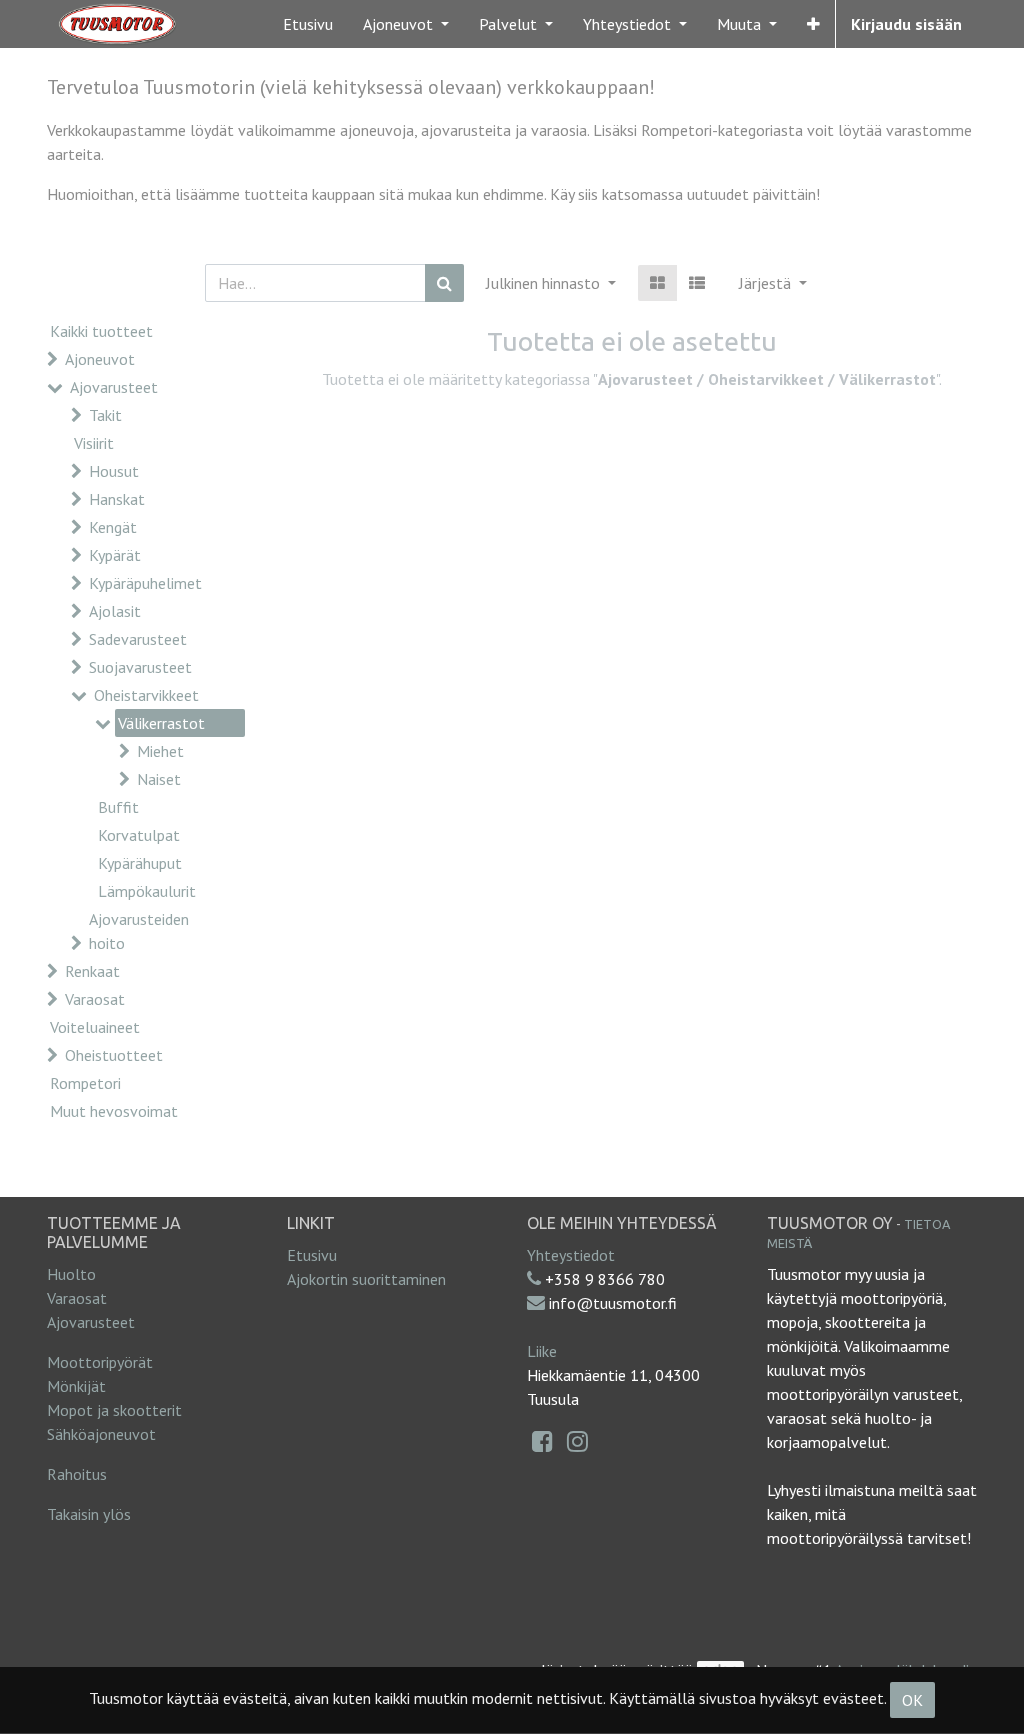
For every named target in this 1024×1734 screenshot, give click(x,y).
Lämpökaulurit (147, 891)
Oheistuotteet (114, 1055)
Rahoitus (77, 1474)
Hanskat (117, 499)
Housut (114, 471)
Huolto (71, 1274)
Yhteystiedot (571, 1255)
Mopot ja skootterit (114, 1410)
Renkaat (92, 971)
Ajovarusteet (114, 387)
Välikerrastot (161, 723)
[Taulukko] (657, 283)
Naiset (159, 779)
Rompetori (85, 1083)
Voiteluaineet (95, 1027)
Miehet (160, 751)
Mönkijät (76, 1386)
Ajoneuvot (100, 359)
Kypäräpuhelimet (145, 583)
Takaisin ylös (89, 1514)
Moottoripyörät (100, 1362)
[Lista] (697, 283)
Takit (105, 415)
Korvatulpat (139, 835)
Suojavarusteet (140, 667)
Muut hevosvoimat (114, 1111)
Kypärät (115, 555)
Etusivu (312, 1255)
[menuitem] (308, 24)
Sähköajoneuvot (101, 1434)
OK (912, 1700)
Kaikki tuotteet (101, 331)
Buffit (118, 807)
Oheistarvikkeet (146, 695)
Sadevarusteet (138, 639)
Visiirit (94, 443)
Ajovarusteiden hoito (139, 931)
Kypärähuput (140, 863)
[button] (813, 24)
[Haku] (444, 283)
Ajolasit (115, 611)
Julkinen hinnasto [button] (545, 283)
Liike (542, 1351)
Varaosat (95, 999)
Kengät (113, 527)
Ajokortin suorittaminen (366, 1279)
